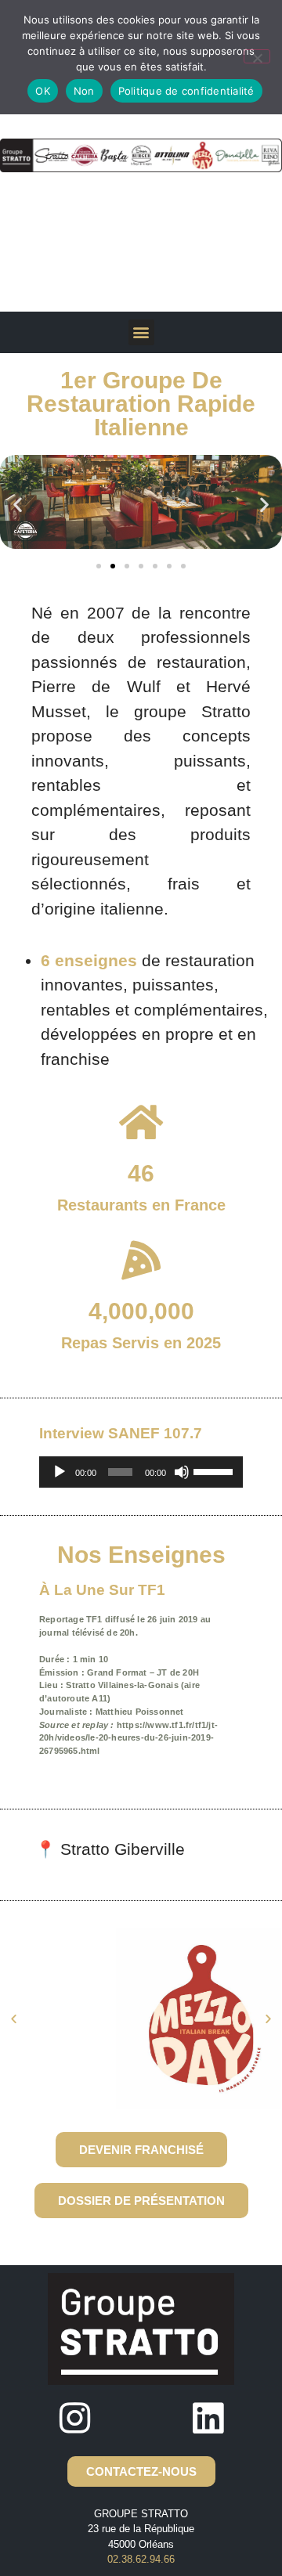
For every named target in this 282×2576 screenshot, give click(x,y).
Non (84, 91)
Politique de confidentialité (186, 91)
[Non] (257, 56)
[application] (141, 1472)
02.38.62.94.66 (141, 2559)
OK (43, 91)
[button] (141, 332)
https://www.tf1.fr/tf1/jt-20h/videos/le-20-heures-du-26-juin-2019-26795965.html (128, 1738)
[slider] (214, 1470)
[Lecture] (60, 1472)
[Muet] (182, 1472)
